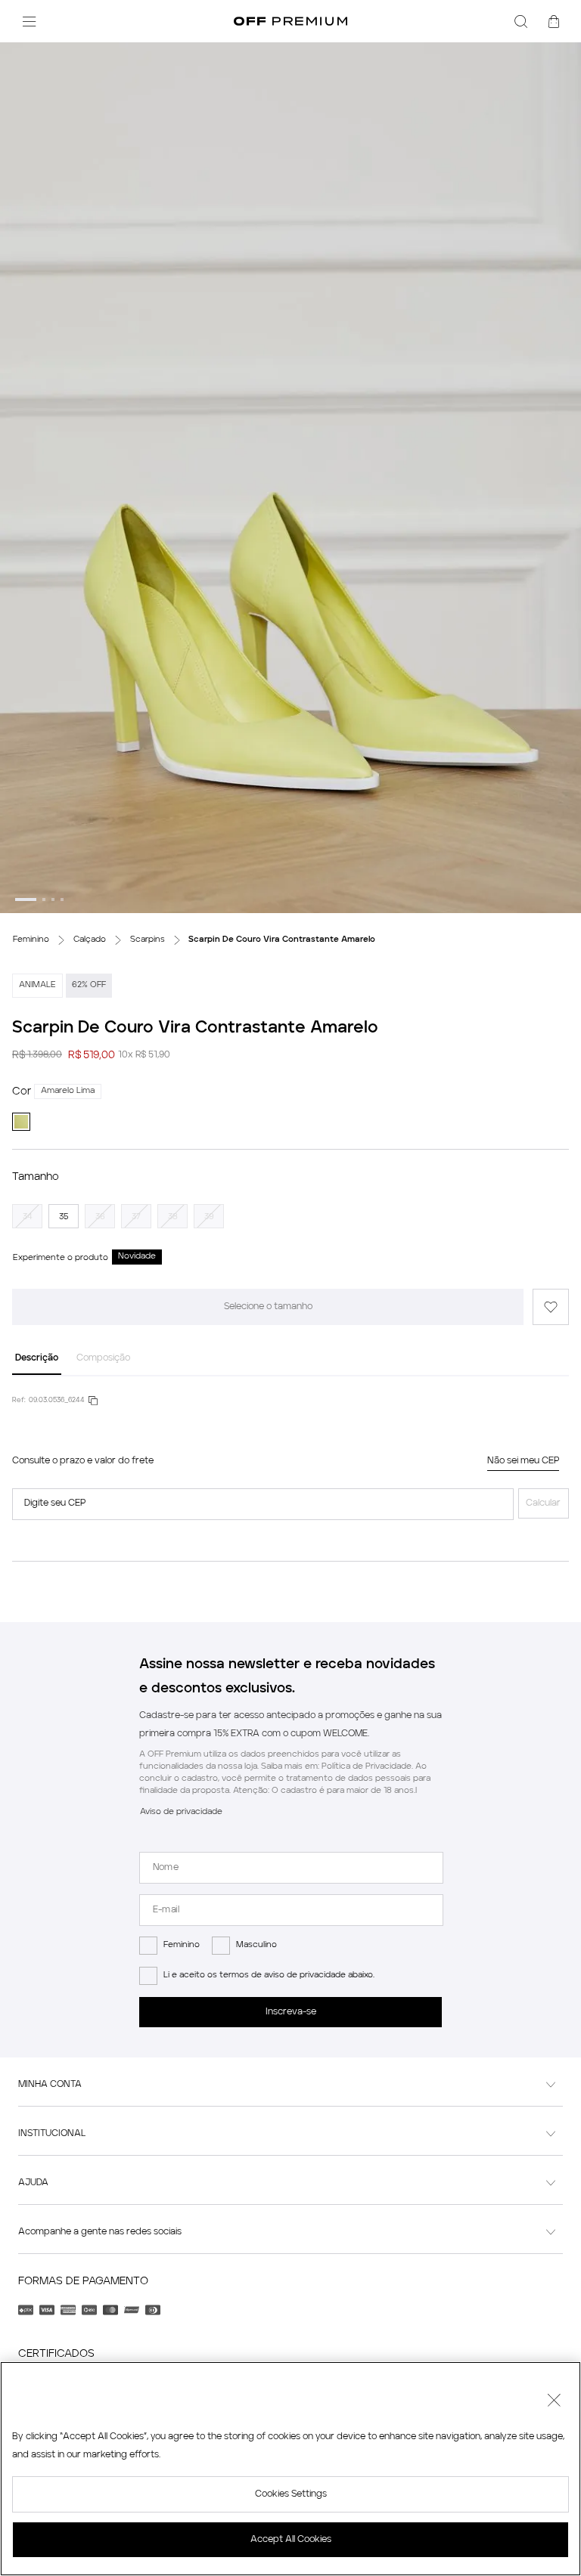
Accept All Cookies (291, 2540)
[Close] (554, 2402)
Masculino (256, 1945)
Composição (103, 1358)
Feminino (182, 1945)
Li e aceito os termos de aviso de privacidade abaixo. (269, 1975)
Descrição (37, 1358)
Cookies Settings (291, 2494)
